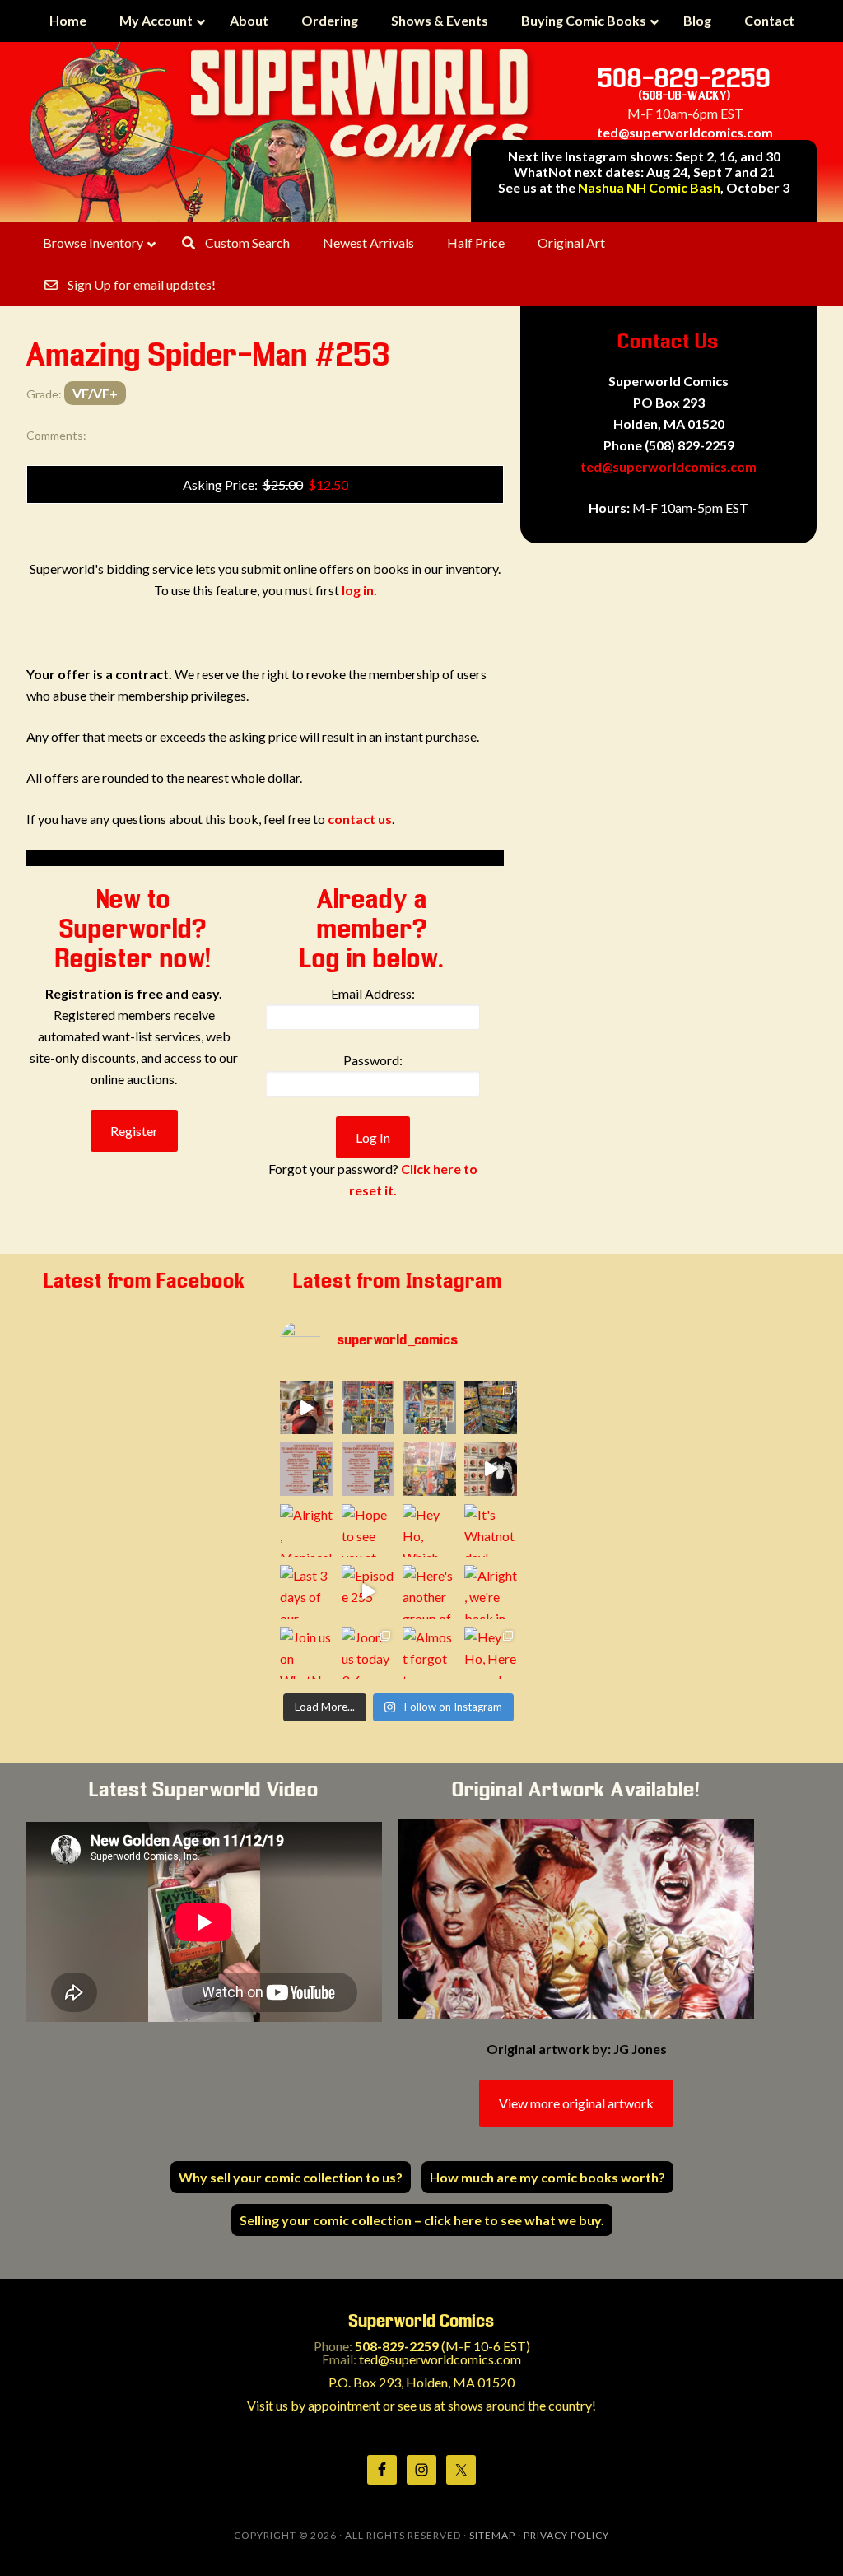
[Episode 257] (491, 1469)
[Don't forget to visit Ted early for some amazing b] (307, 1469)
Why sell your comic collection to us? (291, 2177)
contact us (360, 819)
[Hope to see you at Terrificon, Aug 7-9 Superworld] (368, 1531)
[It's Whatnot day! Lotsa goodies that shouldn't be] (491, 1531)
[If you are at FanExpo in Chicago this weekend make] (491, 1408)
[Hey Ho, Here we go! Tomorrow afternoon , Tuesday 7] (491, 1654)
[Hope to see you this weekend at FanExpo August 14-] (368, 1469)
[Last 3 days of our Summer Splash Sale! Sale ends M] (307, 1592)
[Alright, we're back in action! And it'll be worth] (491, 1592)
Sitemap (492, 2535)
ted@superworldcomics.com (685, 132)
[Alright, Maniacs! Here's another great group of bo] (307, 1531)
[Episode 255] (368, 1592)
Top (804, 2537)
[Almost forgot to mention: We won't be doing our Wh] (429, 1654)
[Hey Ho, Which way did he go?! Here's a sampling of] (429, 1531)
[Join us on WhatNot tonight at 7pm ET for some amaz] (307, 1654)
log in (358, 590)
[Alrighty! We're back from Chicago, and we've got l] (429, 1408)
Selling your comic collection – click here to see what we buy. (422, 2220)
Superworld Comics (282, 132)
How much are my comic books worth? (547, 2177)
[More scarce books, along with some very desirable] (368, 1408)
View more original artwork (576, 2103)
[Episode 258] (307, 1408)
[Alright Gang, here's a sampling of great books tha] (429, 1469)
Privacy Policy (566, 2535)
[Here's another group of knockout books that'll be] (429, 1592)
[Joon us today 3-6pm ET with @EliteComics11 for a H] (368, 1654)
